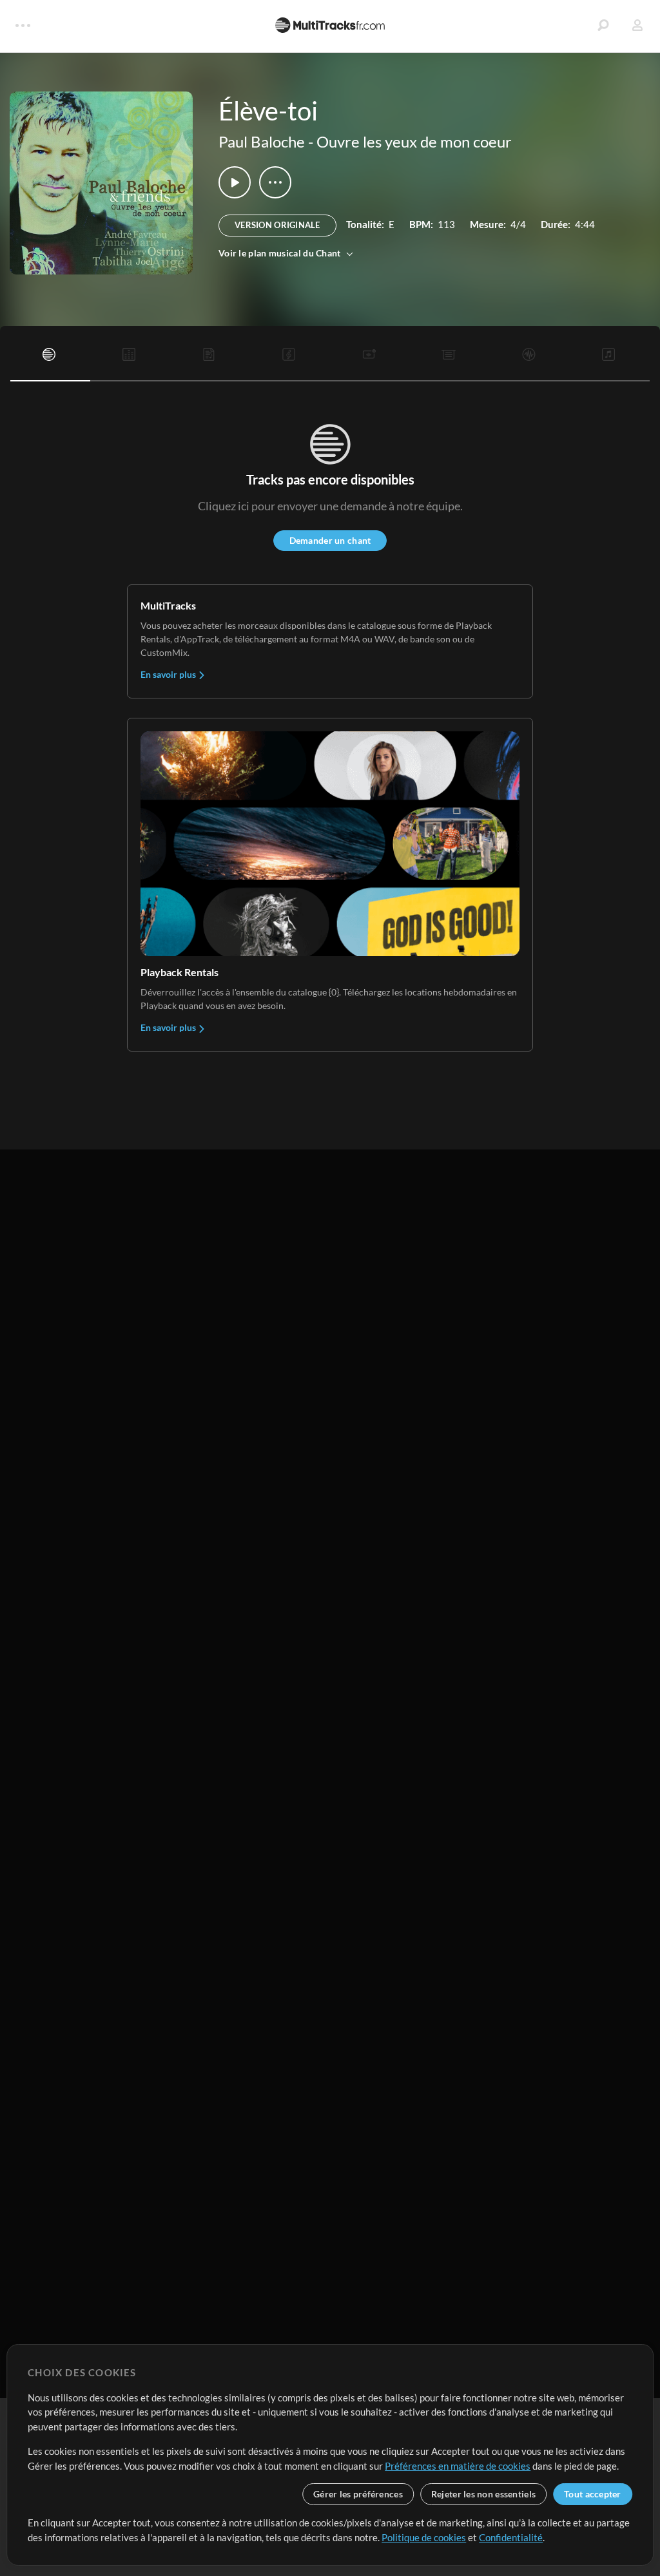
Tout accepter (593, 2494)
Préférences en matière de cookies (458, 2466)
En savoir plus (169, 674)
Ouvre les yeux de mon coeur (414, 141)
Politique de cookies (424, 2537)
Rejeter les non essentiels (483, 2494)
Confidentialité (511, 2537)
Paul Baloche (262, 141)
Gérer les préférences (358, 2494)
